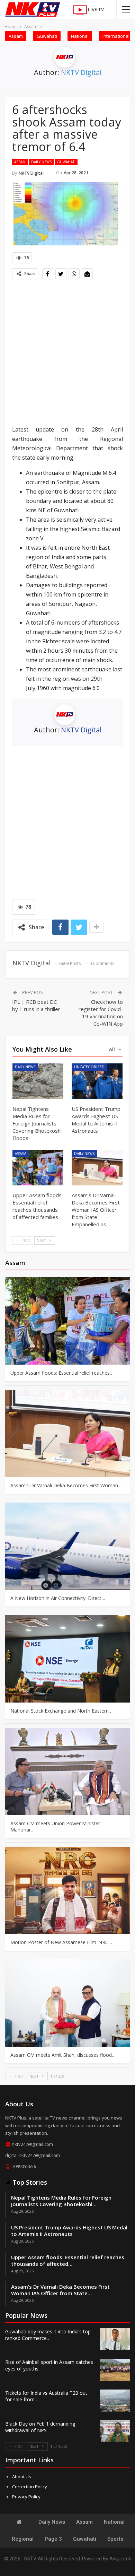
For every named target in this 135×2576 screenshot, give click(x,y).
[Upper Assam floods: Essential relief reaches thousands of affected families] (38, 1168)
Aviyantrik (120, 2559)
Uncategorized (89, 1067)
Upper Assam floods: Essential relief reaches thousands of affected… (68, 2260)
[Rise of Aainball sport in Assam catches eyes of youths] (115, 2370)
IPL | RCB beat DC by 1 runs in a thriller (36, 1005)
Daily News (41, 162)
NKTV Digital (81, 72)
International (116, 36)
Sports (115, 2539)
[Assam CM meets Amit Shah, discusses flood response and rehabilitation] (67, 2003)
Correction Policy (30, 2487)
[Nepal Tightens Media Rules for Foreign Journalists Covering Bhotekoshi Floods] (38, 1081)
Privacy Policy (26, 2497)
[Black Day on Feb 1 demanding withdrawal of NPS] (115, 2431)
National (80, 36)
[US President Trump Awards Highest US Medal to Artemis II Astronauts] (97, 1081)
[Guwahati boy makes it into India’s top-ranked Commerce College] (115, 2339)
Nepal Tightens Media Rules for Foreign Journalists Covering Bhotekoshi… (61, 2201)
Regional (23, 2539)
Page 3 (53, 2539)
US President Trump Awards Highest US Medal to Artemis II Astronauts (69, 2231)
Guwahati (47, 36)
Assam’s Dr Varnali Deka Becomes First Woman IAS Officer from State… (60, 2290)
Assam (16, 36)
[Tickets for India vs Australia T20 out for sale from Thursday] (115, 2401)
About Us (22, 2477)
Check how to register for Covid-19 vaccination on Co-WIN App (101, 1013)
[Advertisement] (67, 353)
